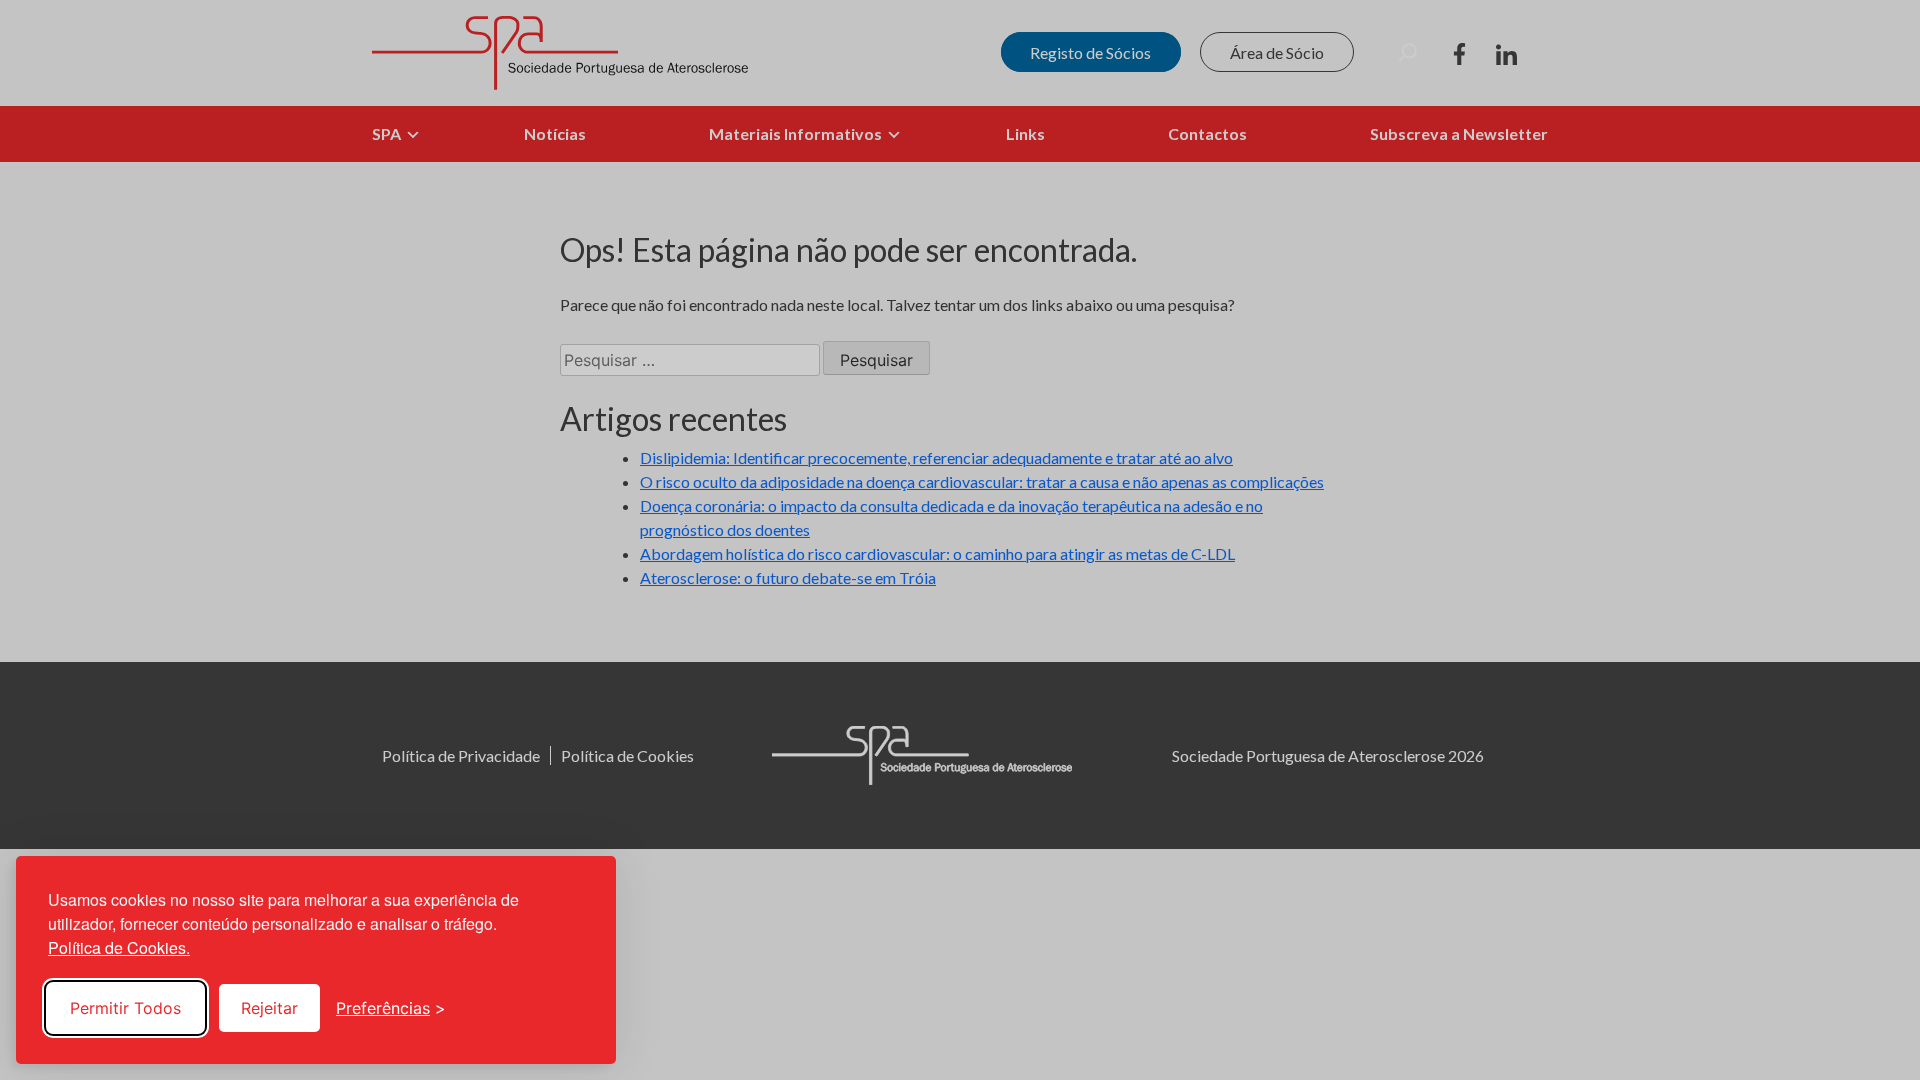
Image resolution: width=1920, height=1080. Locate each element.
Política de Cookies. (119, 947)
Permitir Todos (125, 1008)
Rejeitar (269, 1008)
